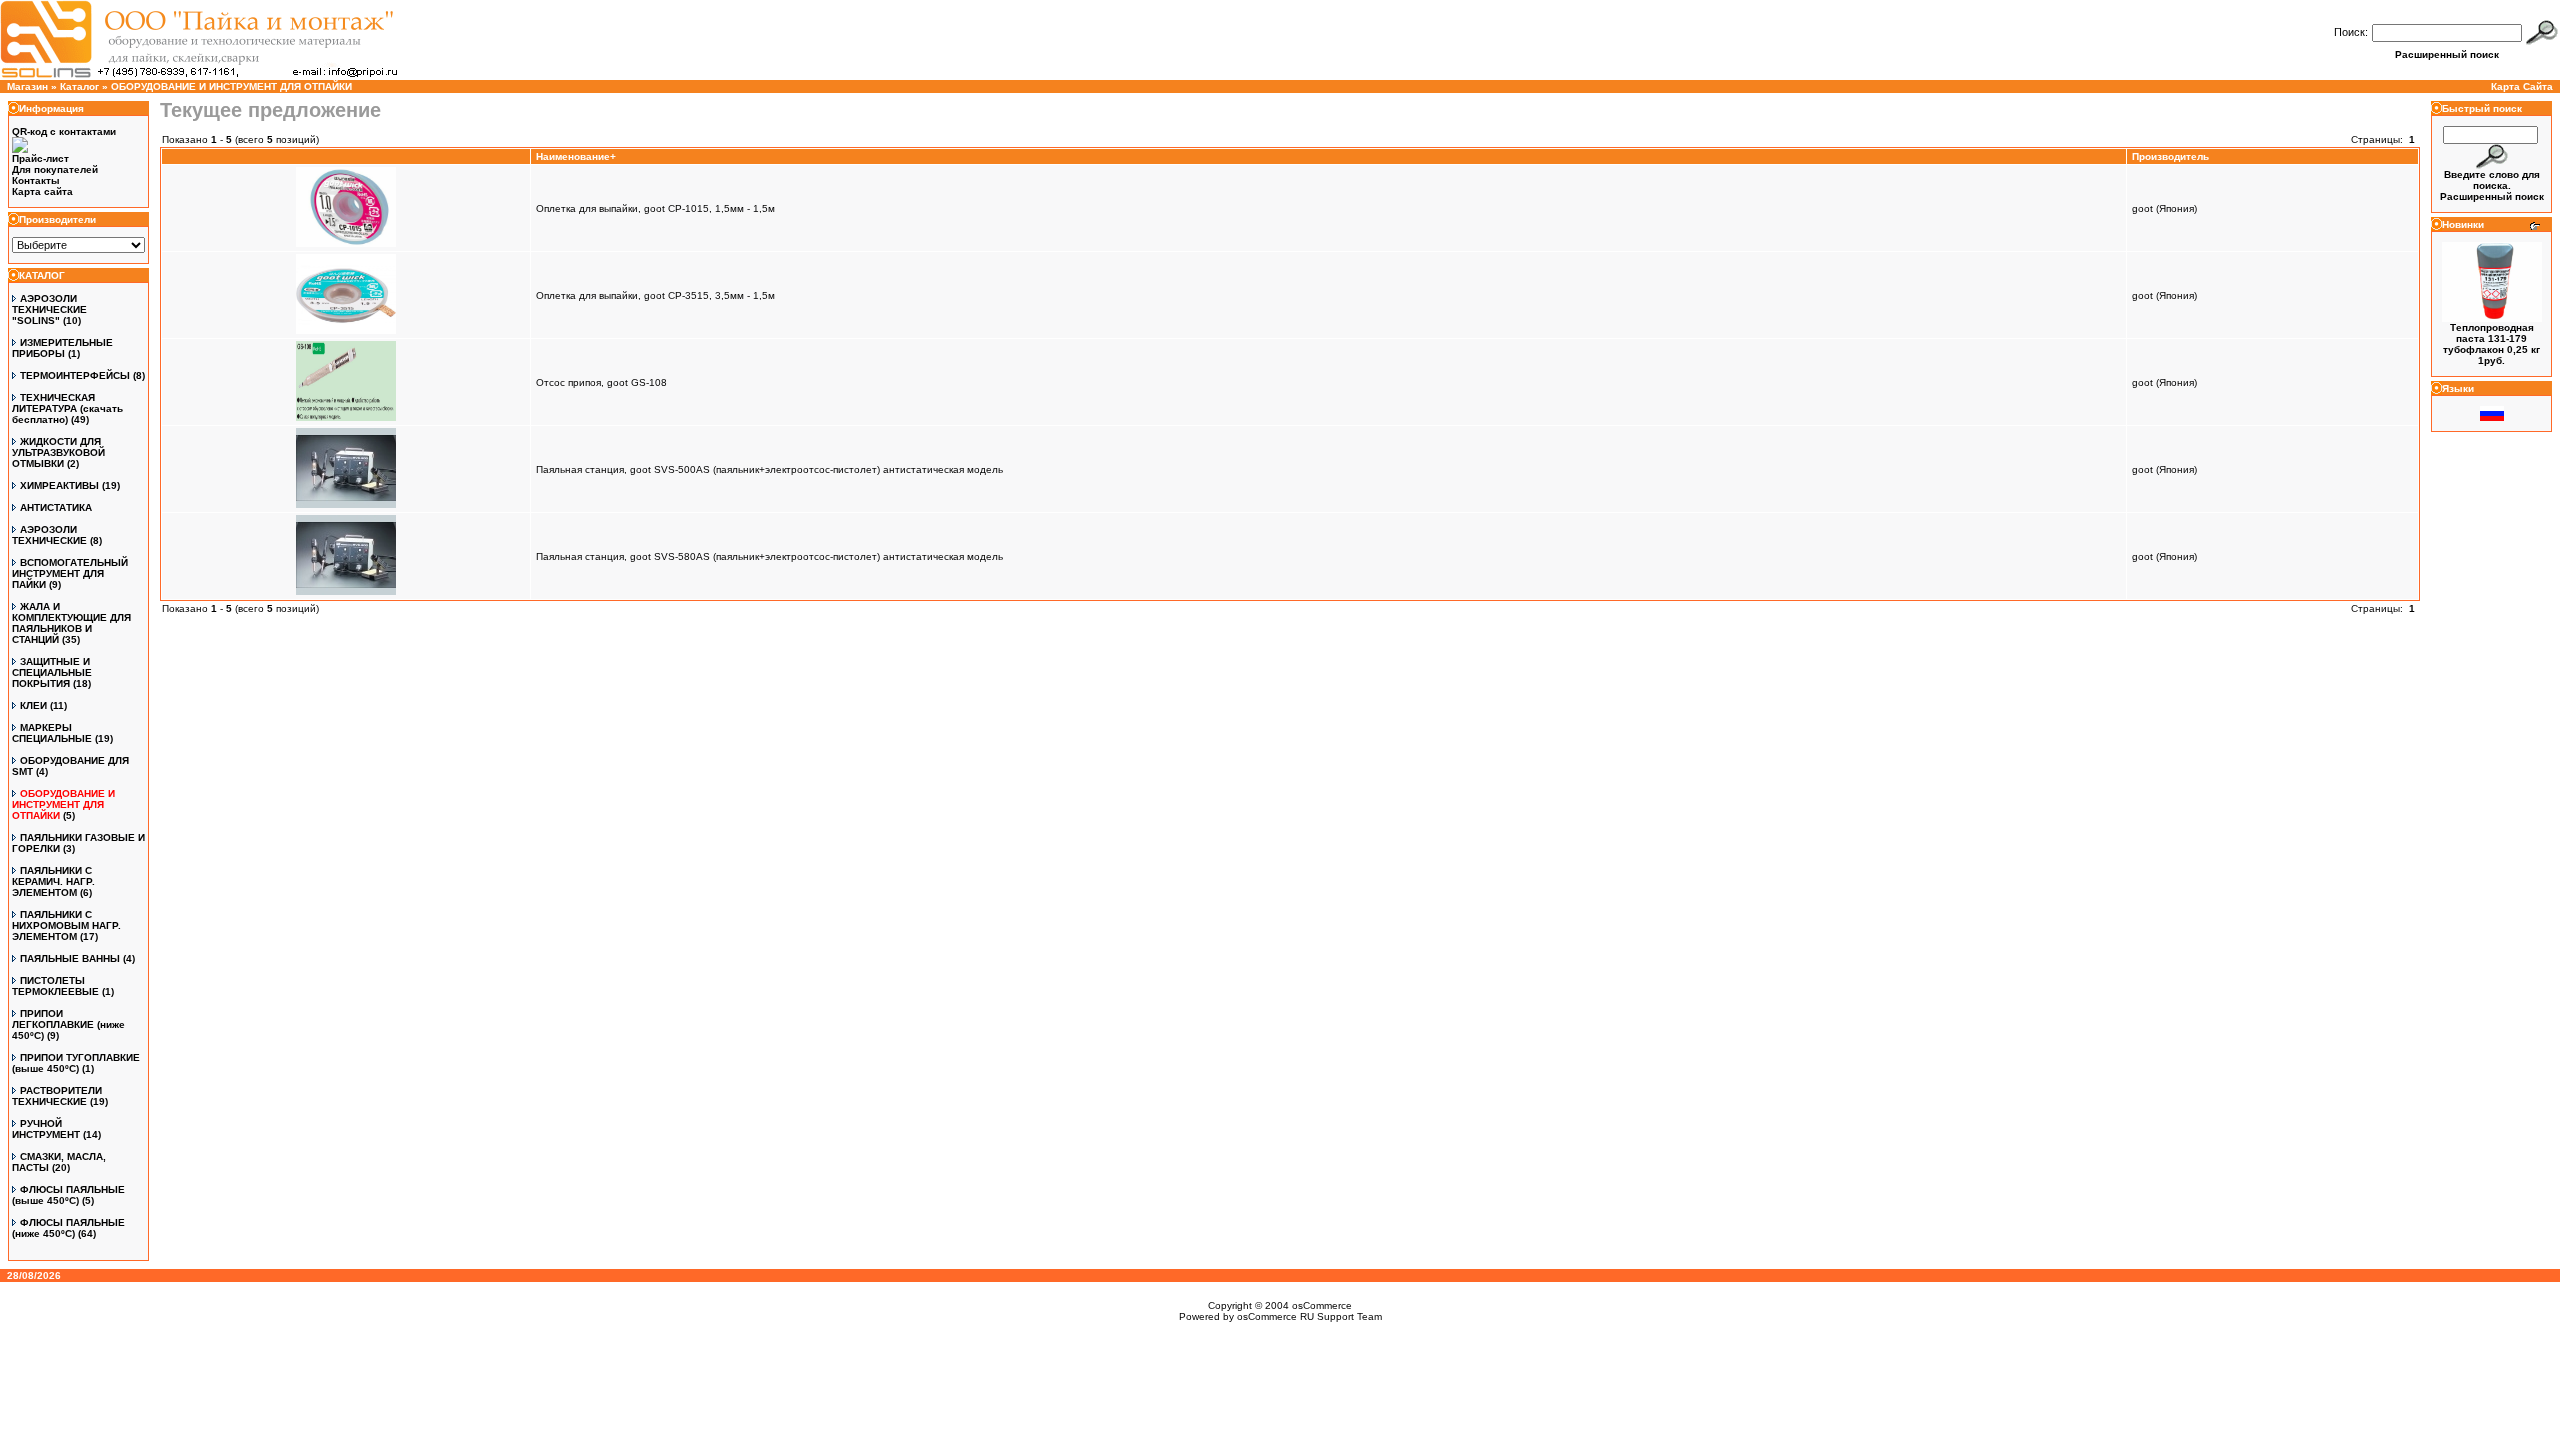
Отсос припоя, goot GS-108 (601, 382)
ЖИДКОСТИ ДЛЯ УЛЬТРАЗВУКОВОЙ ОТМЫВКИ (58, 452)
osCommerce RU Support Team (1309, 1316)
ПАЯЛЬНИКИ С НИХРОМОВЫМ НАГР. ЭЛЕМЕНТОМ (66, 925)
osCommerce (1322, 1305)
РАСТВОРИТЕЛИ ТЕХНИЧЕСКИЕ (57, 1096)
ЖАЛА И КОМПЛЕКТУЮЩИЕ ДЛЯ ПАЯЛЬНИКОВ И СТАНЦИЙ (71, 623)
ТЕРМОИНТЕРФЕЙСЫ (75, 375)
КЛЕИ (33, 705)
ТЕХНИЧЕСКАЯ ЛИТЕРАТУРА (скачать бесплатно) (67, 408)
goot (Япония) (2164, 208)
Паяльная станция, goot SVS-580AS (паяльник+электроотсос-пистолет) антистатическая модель (769, 556)
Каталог (79, 86)
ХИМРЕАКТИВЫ (59, 485)
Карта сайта (42, 191)
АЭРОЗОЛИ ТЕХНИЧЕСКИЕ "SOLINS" (49, 309)
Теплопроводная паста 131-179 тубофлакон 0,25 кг (2491, 338)
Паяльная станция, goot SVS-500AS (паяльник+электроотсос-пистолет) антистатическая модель (769, 469)
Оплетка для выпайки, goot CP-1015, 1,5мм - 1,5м (655, 208)
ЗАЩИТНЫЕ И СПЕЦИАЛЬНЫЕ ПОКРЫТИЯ (52, 672)
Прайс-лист (40, 158)
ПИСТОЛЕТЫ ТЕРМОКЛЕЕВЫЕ (55, 986)
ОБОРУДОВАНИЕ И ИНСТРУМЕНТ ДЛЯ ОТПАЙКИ (231, 86)
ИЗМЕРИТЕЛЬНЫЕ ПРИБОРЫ (62, 348)
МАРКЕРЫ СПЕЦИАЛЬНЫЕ (52, 733)
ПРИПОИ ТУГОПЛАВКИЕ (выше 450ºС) (76, 1063)
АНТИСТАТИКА (56, 507)
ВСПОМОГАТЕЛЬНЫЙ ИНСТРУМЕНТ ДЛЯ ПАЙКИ (70, 573)
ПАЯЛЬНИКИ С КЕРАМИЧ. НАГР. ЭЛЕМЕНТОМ (53, 881)
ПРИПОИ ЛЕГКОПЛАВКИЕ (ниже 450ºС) (68, 1024)
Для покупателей (55, 169)
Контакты (36, 180)
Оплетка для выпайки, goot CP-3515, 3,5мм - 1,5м (655, 295)
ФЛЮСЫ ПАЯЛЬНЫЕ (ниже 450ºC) (68, 1228)
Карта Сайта (2522, 86)
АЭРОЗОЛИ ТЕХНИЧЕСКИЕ (49, 535)
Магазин (27, 86)
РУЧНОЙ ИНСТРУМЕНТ (46, 1129)
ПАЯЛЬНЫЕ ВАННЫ (70, 958)
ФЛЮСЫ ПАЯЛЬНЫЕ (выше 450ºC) (68, 1195)
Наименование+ (576, 156)
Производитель (2170, 156)
